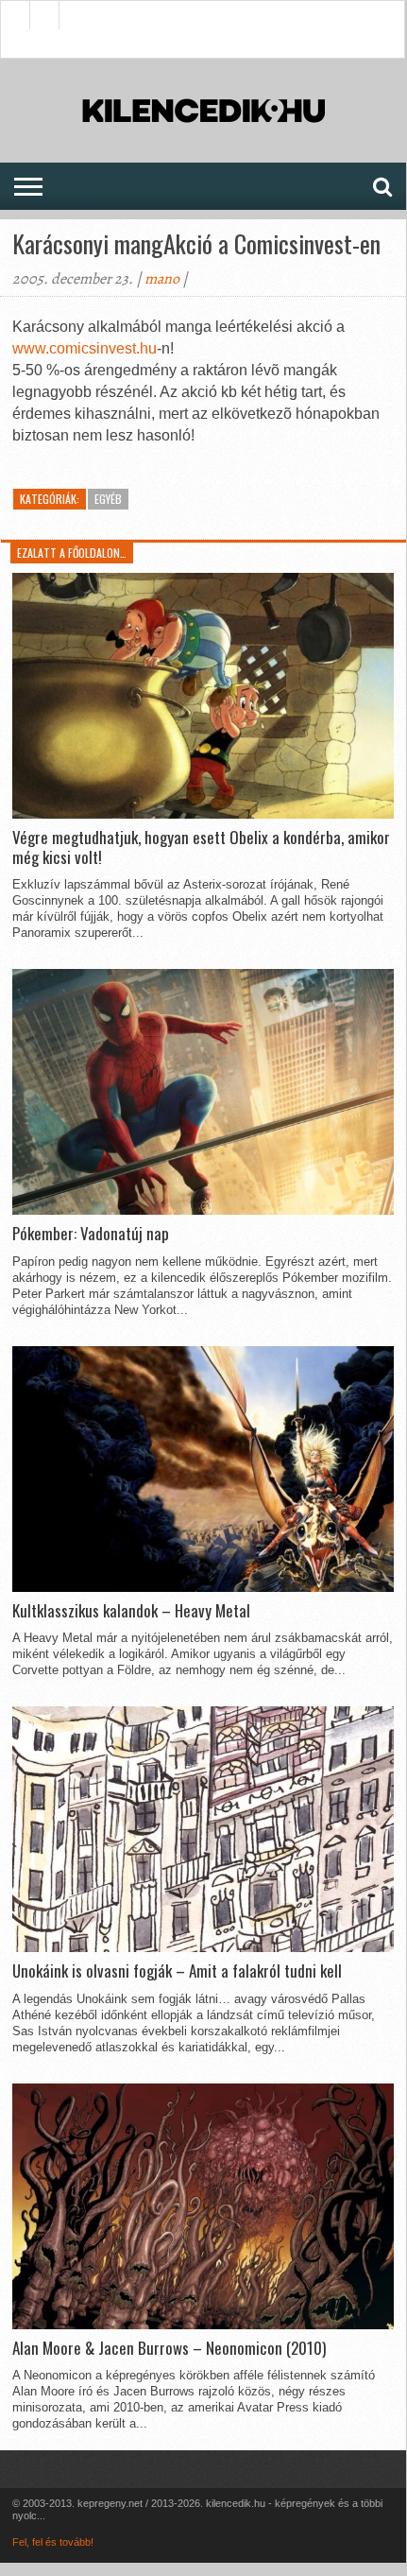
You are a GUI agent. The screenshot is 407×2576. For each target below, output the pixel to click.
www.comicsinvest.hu (85, 348)
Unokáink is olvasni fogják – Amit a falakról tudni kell (177, 1971)
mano (162, 279)
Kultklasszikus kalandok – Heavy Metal (131, 1611)
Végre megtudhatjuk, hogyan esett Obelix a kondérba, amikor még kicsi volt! (201, 847)
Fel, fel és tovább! (53, 2542)
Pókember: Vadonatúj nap (91, 1234)
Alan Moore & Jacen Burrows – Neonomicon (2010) (169, 2348)
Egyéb (108, 499)
